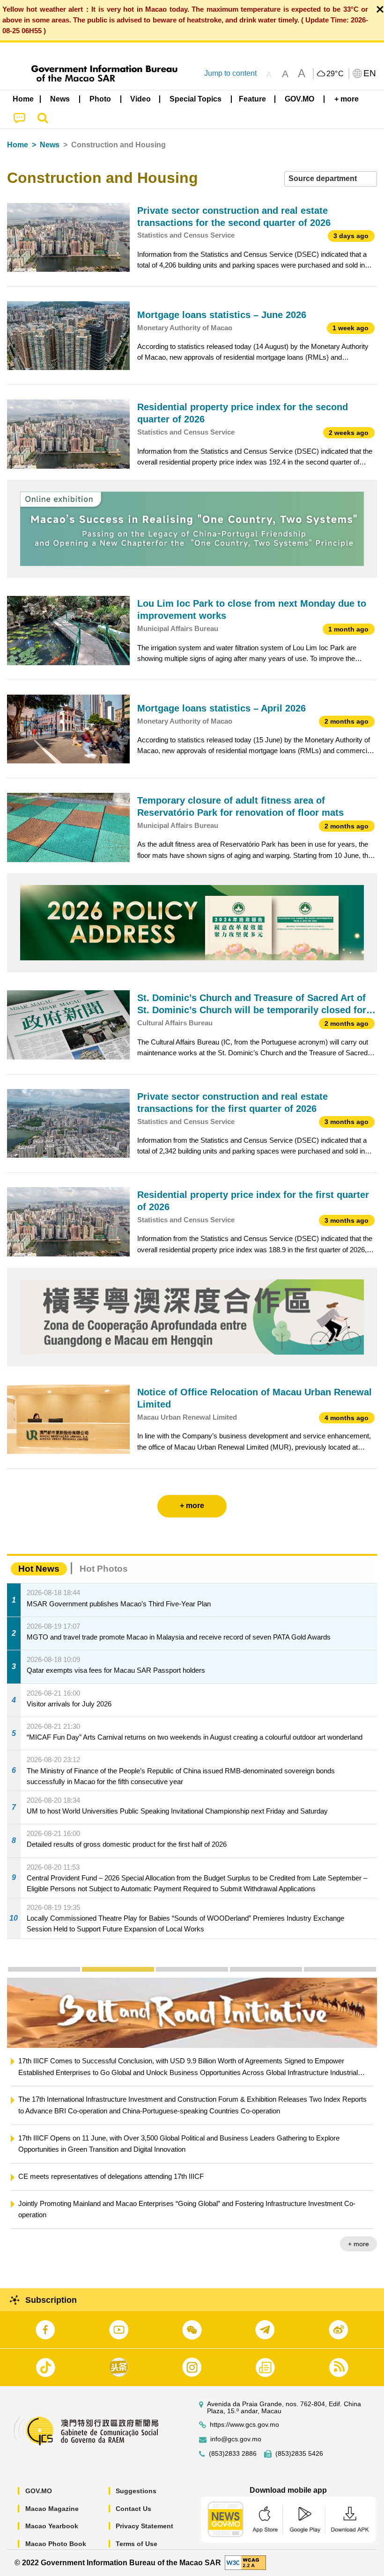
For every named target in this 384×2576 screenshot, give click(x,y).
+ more (358, 2221)
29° (335, 74)
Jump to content (230, 73)
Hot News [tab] (39, 1569)
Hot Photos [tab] (104, 1569)
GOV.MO (39, 2491)
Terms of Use (137, 2544)
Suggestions (136, 2491)
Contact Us (133, 2509)
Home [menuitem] (23, 99)
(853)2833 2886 (233, 2454)
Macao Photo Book (56, 2544)
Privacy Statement (144, 2526)
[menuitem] (60, 99)
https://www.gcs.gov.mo (244, 2425)
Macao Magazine (52, 2509)
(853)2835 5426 (299, 2454)
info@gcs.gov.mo (236, 2439)
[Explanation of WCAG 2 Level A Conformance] (245, 2562)
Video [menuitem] (140, 99)
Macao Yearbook (52, 2526)
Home (18, 145)
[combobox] (331, 179)
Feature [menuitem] (252, 99)
